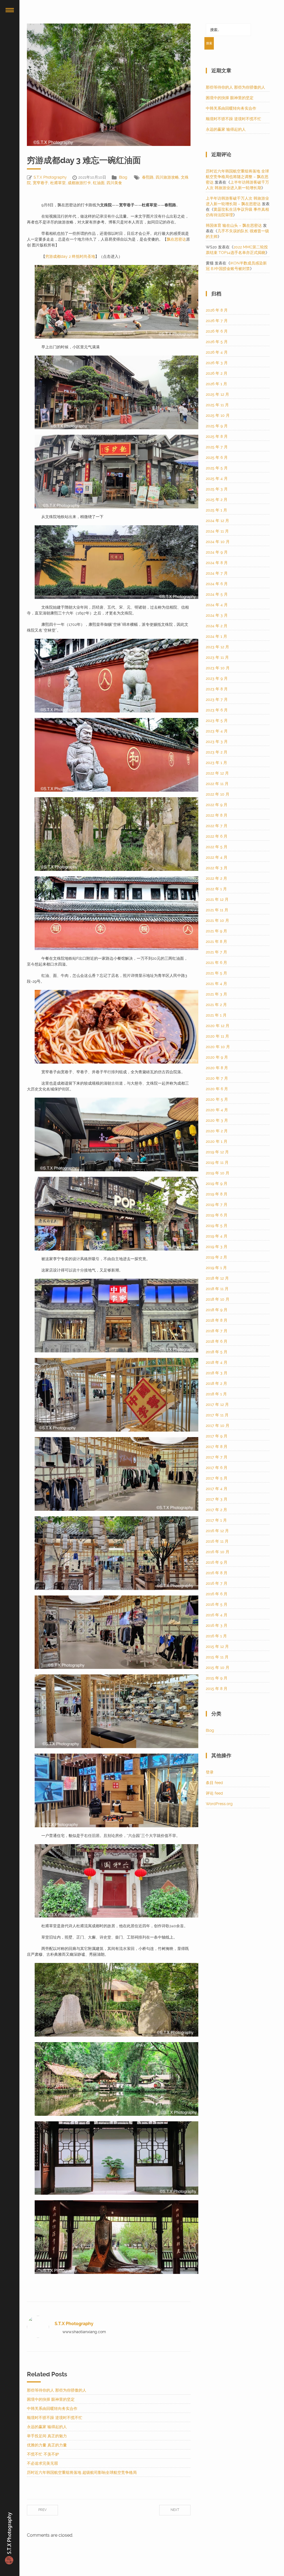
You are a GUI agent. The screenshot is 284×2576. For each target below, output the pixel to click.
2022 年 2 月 (216, 878)
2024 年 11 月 (217, 531)
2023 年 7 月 (217, 699)
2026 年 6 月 (217, 331)
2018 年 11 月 (217, 1289)
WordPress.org (219, 1804)
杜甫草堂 (58, 183)
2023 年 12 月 (217, 647)
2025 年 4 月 (217, 478)
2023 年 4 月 (217, 731)
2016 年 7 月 (217, 1583)
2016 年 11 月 (217, 1541)
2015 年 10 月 (218, 1667)
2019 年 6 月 (217, 1215)
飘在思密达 (176, 239)
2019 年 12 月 (217, 1152)
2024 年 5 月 (217, 594)
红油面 (99, 183)
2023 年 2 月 (217, 752)
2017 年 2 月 (216, 1510)
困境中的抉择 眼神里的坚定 (51, 2399)
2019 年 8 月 (217, 1194)
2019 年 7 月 (217, 1205)
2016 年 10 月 (218, 1552)
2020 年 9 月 (217, 1057)
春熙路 (148, 177)
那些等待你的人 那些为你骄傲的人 (57, 2390)
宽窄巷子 (40, 183)
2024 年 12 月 (217, 521)
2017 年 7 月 (217, 1457)
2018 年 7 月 (217, 1331)
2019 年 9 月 (217, 1183)
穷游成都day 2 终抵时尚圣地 (70, 256)
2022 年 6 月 (217, 836)
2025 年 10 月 (218, 415)
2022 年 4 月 (217, 857)
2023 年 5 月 (217, 720)
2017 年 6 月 (217, 1468)
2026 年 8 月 (217, 310)
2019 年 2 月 (216, 1257)
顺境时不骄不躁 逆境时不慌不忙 (55, 2418)
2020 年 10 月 (218, 1047)
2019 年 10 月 (218, 1173)
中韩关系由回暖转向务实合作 (52, 2408)
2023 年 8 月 (217, 689)
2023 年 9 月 (217, 678)
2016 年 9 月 (217, 1562)
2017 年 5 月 (217, 1478)
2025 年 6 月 (217, 457)
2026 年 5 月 (217, 342)
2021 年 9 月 (216, 931)
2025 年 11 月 (217, 405)
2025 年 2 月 (217, 500)
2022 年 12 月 (217, 773)
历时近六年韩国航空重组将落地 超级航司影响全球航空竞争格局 (82, 2472)
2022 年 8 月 (217, 815)
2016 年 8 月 (217, 1573)
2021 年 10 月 (217, 920)
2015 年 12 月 (217, 1646)
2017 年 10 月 (218, 1425)
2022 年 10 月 (218, 794)
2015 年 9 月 (217, 1678)
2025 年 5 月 (217, 468)
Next (175, 2510)
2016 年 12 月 (217, 1531)
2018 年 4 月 (217, 1362)
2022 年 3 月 (217, 868)
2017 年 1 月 (216, 1520)
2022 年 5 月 (217, 847)
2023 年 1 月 (216, 763)
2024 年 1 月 (216, 636)
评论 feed (214, 1793)
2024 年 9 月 (217, 552)
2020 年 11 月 (217, 1036)
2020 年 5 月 (217, 1099)
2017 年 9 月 (217, 1436)
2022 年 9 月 (217, 805)
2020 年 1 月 (217, 1141)
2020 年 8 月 (217, 1068)
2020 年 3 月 (217, 1120)
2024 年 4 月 (217, 605)
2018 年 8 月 (217, 1320)
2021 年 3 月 (216, 994)
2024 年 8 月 (217, 563)
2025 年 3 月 (217, 489)
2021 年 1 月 (216, 1015)
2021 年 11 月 (217, 910)
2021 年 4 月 (216, 984)
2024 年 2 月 (217, 626)
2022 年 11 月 (217, 784)
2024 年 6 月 (217, 584)
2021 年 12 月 (217, 899)
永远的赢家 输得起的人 (47, 2427)
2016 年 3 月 (217, 1625)
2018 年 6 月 (217, 1341)
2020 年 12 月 (218, 1026)
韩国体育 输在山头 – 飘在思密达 (234, 225)
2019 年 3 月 (217, 1247)
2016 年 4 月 (217, 1615)
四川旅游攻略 (167, 177)
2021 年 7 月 (216, 952)
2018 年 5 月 (217, 1352)
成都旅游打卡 (79, 183)
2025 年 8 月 (217, 436)
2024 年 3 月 (217, 615)
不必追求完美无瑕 (42, 2463)
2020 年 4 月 (217, 1110)
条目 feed (214, 1783)
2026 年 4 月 (217, 352)
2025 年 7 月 (217, 447)
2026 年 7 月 (217, 321)
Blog (123, 177)
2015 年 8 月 (217, 1689)
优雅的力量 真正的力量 (47, 2445)
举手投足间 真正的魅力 (47, 2436)
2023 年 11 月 (217, 657)
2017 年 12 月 (217, 1404)
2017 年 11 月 (217, 1415)
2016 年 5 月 (217, 1604)
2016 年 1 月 (216, 1636)
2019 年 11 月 (217, 1162)
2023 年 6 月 (217, 710)
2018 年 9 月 (217, 1310)
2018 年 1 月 (216, 1394)
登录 (210, 1772)
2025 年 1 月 (216, 510)
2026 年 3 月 (217, 363)
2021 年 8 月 (216, 941)
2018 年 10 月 (218, 1299)
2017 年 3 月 (217, 1499)
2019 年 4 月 (217, 1236)
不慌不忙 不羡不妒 (43, 2454)
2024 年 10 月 (218, 542)
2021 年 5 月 (216, 973)
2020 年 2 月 (217, 1131)
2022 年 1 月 (216, 889)
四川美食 (114, 183)
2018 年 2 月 (216, 1383)
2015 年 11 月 (217, 1657)
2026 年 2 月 (217, 373)
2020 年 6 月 (217, 1089)
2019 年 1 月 (216, 1268)
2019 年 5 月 (217, 1226)
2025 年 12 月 (217, 394)
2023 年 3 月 (217, 742)
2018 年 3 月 (217, 1373)
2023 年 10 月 (218, 668)
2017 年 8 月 (217, 1447)
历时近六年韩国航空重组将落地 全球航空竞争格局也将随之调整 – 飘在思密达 (237, 177)
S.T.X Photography (50, 177)
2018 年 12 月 (217, 1278)
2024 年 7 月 (217, 573)
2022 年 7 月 (217, 826)
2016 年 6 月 (217, 1594)
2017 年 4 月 (217, 1489)
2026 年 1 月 (216, 384)
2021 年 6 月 (216, 963)
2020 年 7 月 (217, 1078)
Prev (42, 2510)
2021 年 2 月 (216, 1005)
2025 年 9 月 (217, 426)
